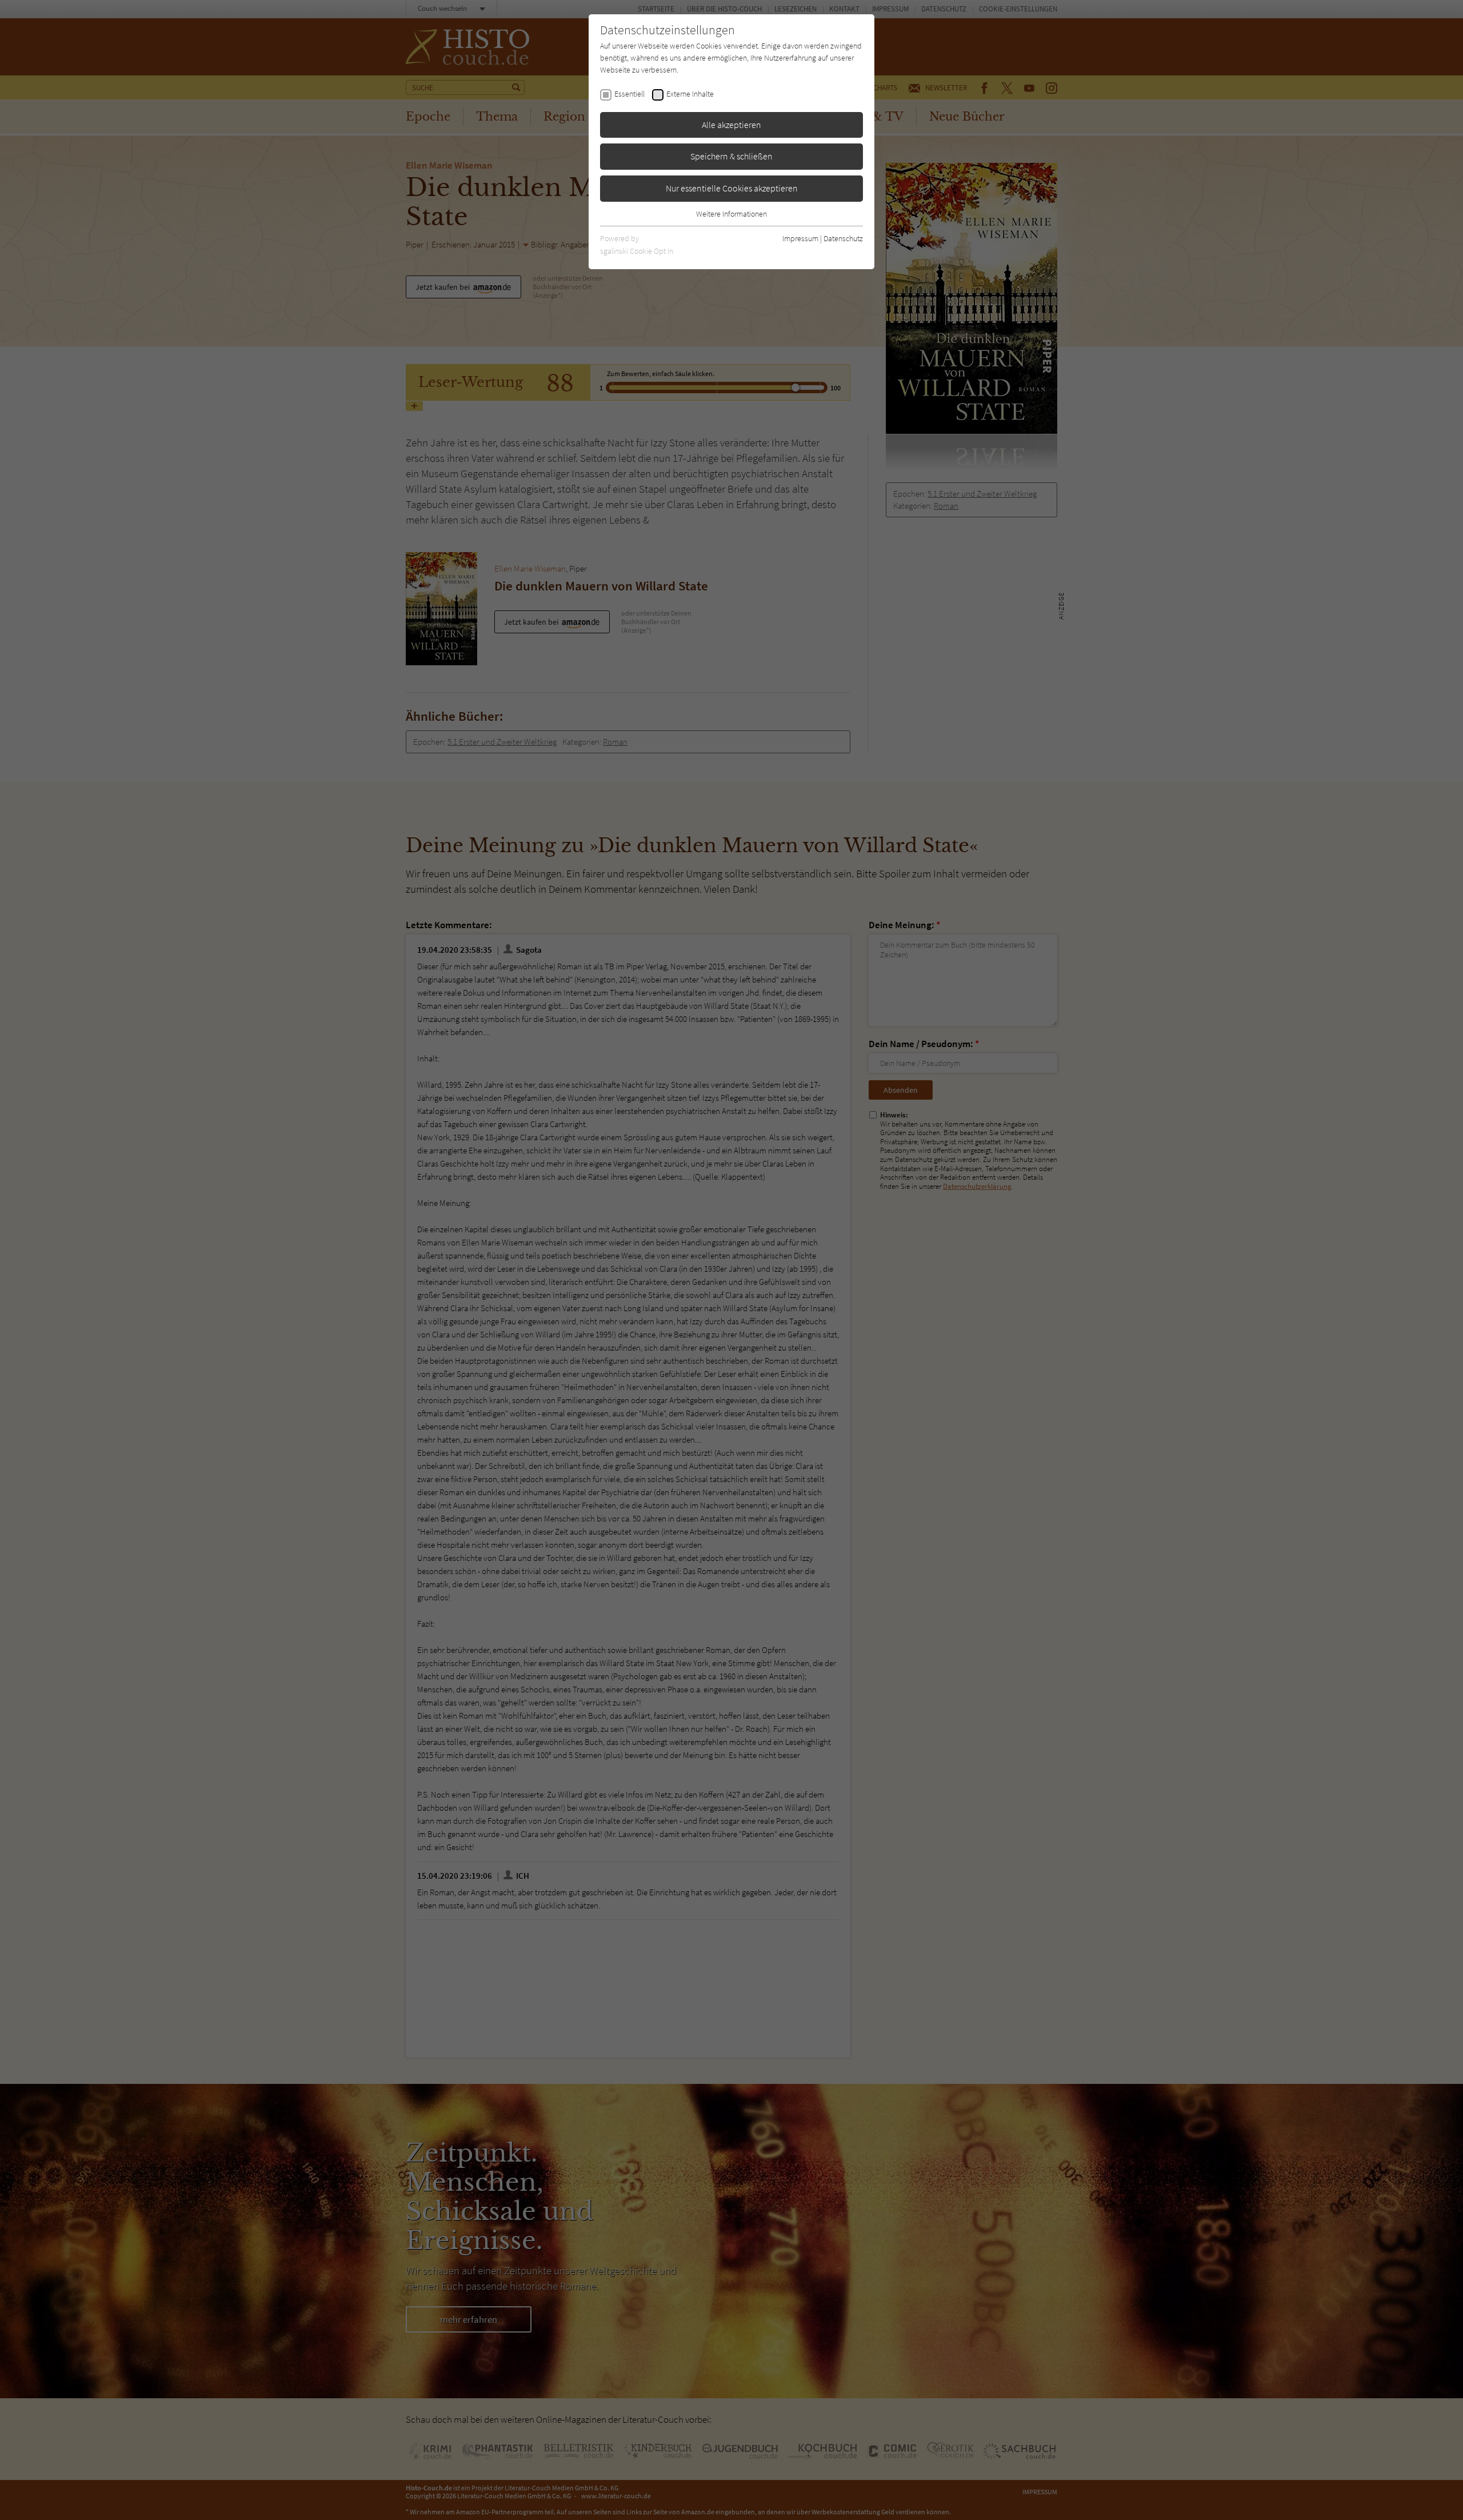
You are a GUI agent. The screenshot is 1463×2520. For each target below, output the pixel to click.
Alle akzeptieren (731, 125)
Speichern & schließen (731, 156)
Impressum (800, 238)
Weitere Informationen (731, 214)
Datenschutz (843, 238)
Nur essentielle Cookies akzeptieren (732, 188)
